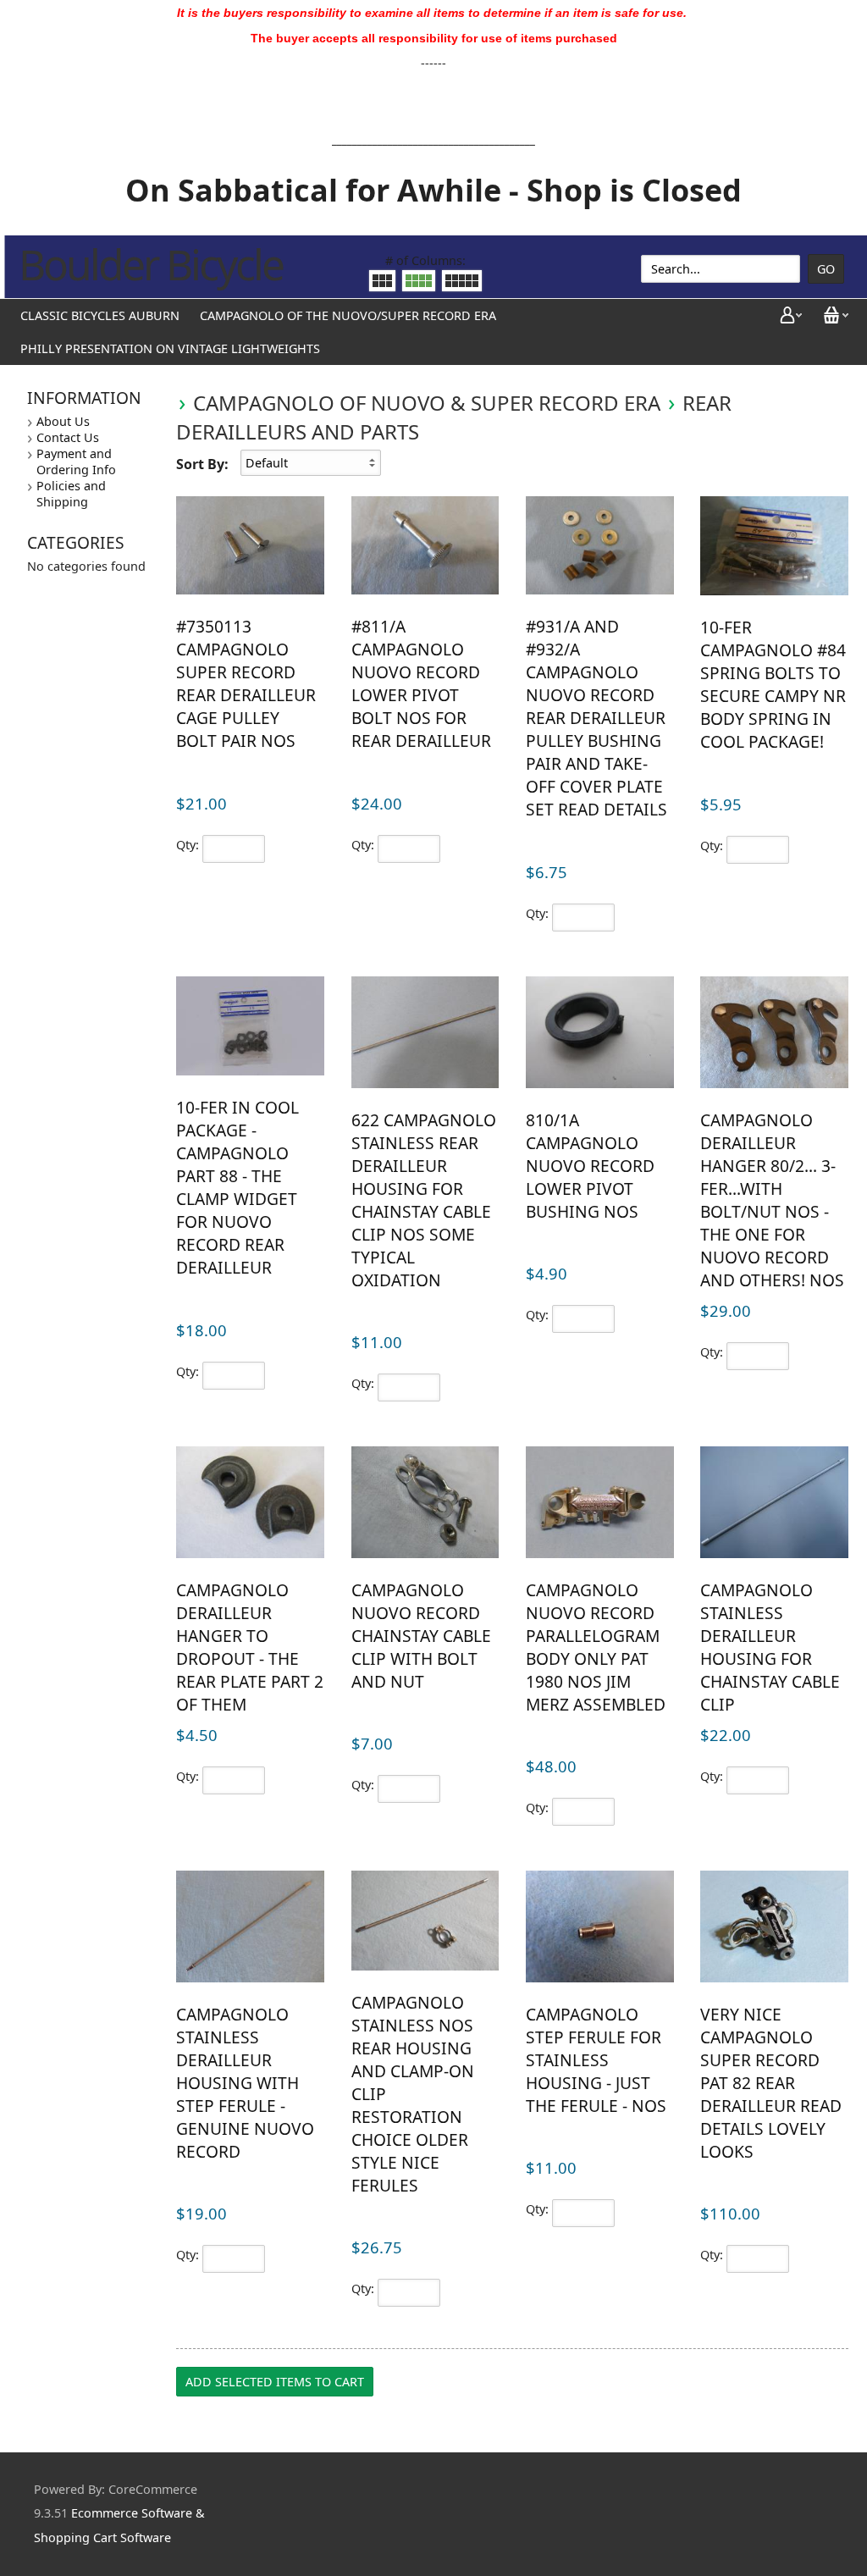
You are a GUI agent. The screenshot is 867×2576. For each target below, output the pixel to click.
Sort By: (202, 464)
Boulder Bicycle (151, 264)
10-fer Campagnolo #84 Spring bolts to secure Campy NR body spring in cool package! (773, 684)
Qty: (188, 845)
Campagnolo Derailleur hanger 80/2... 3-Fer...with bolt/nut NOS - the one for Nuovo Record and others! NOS (772, 1200)
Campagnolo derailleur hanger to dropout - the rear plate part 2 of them (250, 1647)
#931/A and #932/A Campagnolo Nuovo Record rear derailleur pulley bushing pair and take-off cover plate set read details (596, 718)
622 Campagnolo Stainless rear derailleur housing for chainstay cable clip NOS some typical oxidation (424, 1200)
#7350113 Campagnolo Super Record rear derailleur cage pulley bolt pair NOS (246, 683)
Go (826, 269)
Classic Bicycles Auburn (100, 315)
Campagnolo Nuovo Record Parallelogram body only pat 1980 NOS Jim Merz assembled (596, 1647)
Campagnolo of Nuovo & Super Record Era (427, 403)
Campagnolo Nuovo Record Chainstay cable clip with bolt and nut (421, 1636)
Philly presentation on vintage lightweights (170, 348)
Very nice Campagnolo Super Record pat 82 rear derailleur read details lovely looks (771, 2083)
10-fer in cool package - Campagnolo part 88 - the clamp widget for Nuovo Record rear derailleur (237, 1187)
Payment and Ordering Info (76, 462)
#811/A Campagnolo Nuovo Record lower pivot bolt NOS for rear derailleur (421, 683)
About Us (63, 421)
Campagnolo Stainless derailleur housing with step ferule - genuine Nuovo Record (245, 2083)
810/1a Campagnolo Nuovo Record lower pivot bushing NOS (590, 1166)
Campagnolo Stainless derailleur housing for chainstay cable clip (770, 1647)
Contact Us (68, 437)
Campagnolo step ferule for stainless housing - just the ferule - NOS (596, 2060)
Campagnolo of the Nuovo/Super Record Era (348, 315)
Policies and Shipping (71, 494)
